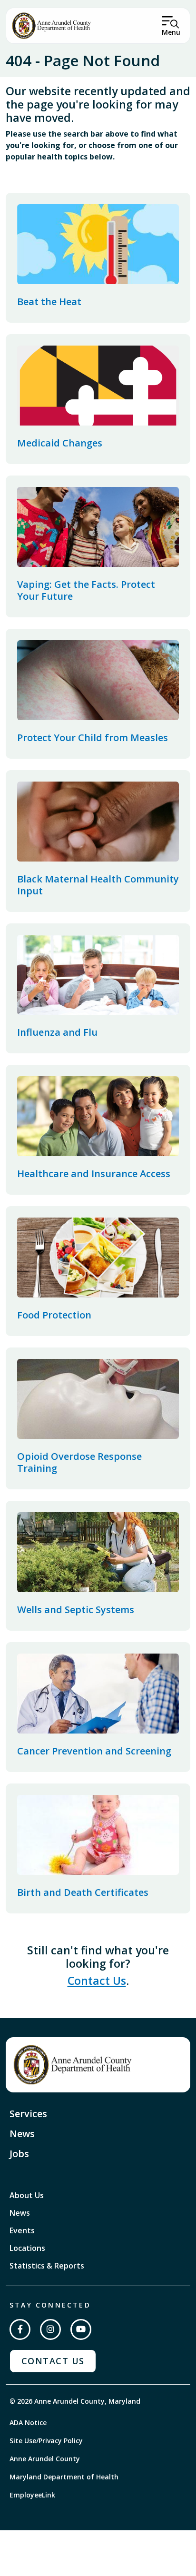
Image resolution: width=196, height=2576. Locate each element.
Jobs (19, 2154)
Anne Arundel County (45, 2459)
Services (28, 2114)
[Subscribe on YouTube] (81, 2329)
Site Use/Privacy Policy (46, 2441)
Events (22, 2230)
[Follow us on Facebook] (20, 2329)
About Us (27, 2195)
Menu (171, 32)
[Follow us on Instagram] (50, 2329)
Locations (27, 2248)
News (22, 2134)
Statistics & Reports (47, 2266)
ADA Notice (28, 2422)
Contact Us (97, 1981)
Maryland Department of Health (64, 2477)
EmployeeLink (32, 2495)
